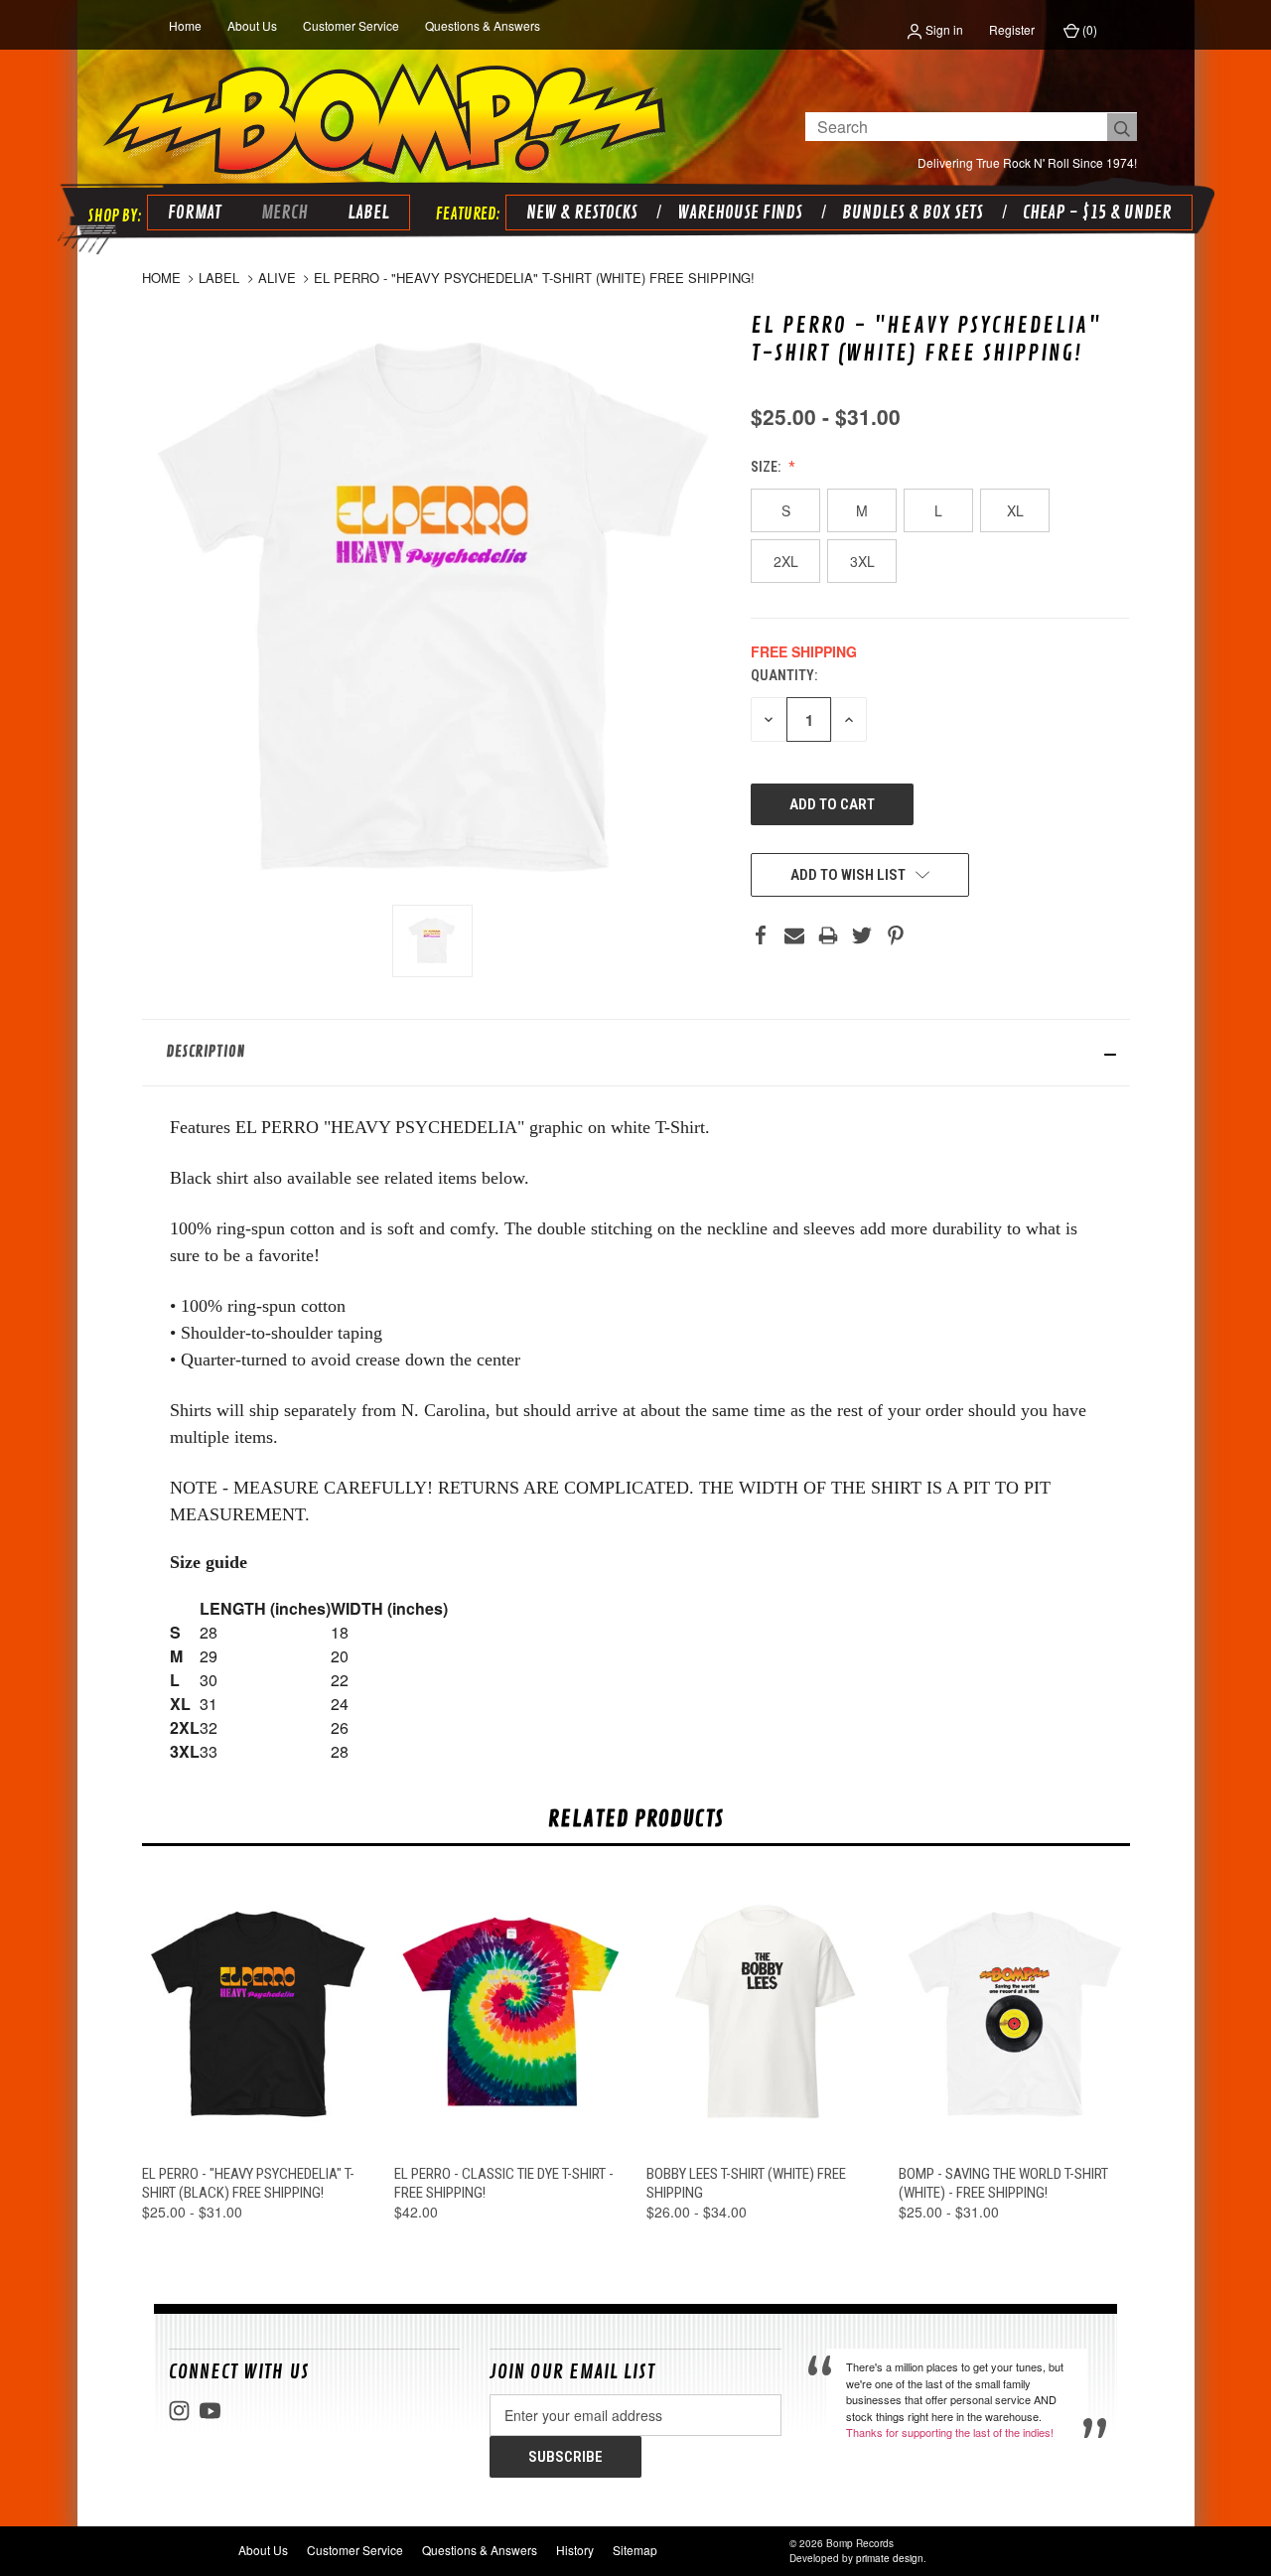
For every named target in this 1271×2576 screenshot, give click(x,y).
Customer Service (351, 25)
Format (195, 213)
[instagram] (179, 2411)
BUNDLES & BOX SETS (913, 213)
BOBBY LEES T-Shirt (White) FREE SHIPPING (746, 2183)
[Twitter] (862, 935)
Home (185, 25)
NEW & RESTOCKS (582, 213)
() (1088, 29)
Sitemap (635, 2550)
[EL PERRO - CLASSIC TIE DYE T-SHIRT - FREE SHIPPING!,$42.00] (510, 2012)
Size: (767, 467)
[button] (636, 1053)
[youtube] (210, 2411)
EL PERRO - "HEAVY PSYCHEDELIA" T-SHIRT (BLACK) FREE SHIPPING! (248, 2183)
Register (1012, 29)
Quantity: (784, 675)
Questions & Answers (483, 25)
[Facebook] (761, 935)
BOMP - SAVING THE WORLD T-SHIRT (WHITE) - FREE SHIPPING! (1003, 2183)
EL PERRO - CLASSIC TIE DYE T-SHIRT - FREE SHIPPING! (504, 2183)
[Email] (794, 935)
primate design (890, 2558)
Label (368, 213)
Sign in (943, 29)
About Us (252, 25)
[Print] (828, 935)
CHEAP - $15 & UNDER (1097, 213)
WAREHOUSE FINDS (740, 213)
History (575, 2550)
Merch (284, 213)
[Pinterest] (896, 935)
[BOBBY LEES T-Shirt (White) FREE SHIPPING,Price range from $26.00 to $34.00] (762, 2012)
